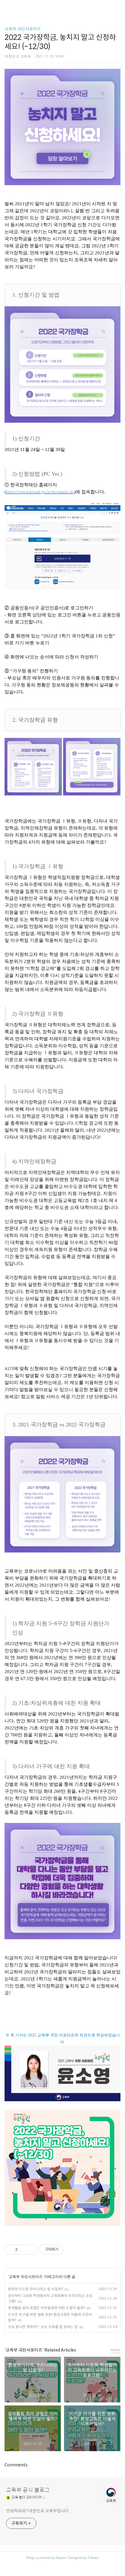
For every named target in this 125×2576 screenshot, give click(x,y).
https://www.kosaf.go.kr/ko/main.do (40, 492)
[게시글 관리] (31, 2250)
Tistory (93, 2558)
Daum (61, 2558)
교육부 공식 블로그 (28, 2490)
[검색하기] (117, 7)
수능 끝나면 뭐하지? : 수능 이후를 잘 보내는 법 (43, 2327)
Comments (16, 2465)
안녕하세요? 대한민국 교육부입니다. (38, 2511)
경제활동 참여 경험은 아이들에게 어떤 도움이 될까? (46, 2308)
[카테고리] (7, 7)
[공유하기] (23, 2250)
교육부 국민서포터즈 (23, 29)
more (116, 2350)
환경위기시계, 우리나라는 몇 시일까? (35, 2289)
